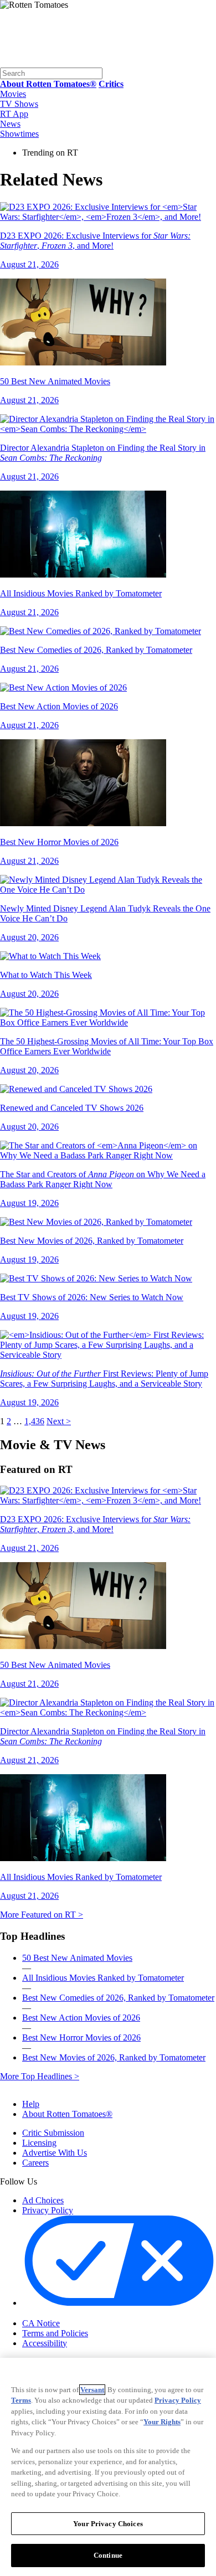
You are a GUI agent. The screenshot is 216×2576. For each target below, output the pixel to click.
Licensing (39, 2143)
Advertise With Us (55, 2153)
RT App (14, 114)
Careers (35, 2163)
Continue (108, 2555)
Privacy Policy (48, 2210)
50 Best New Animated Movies (77, 1958)
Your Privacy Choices (69, 2314)
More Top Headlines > (40, 2076)
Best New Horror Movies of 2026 (81, 2037)
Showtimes (19, 134)
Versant (92, 2390)
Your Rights (162, 2422)
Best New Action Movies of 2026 (81, 2018)
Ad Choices (43, 2200)
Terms (21, 2400)
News (10, 124)
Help (31, 2104)
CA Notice (41, 2323)
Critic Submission (53, 2133)
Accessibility (45, 2343)
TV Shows (19, 104)
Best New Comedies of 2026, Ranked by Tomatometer (118, 1998)
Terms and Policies (55, 2333)
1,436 (34, 1421)
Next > (59, 1421)
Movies (13, 94)
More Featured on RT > (42, 1915)
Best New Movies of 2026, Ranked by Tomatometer (114, 2057)
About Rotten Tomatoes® (67, 2114)
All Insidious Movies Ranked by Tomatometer (103, 1978)
